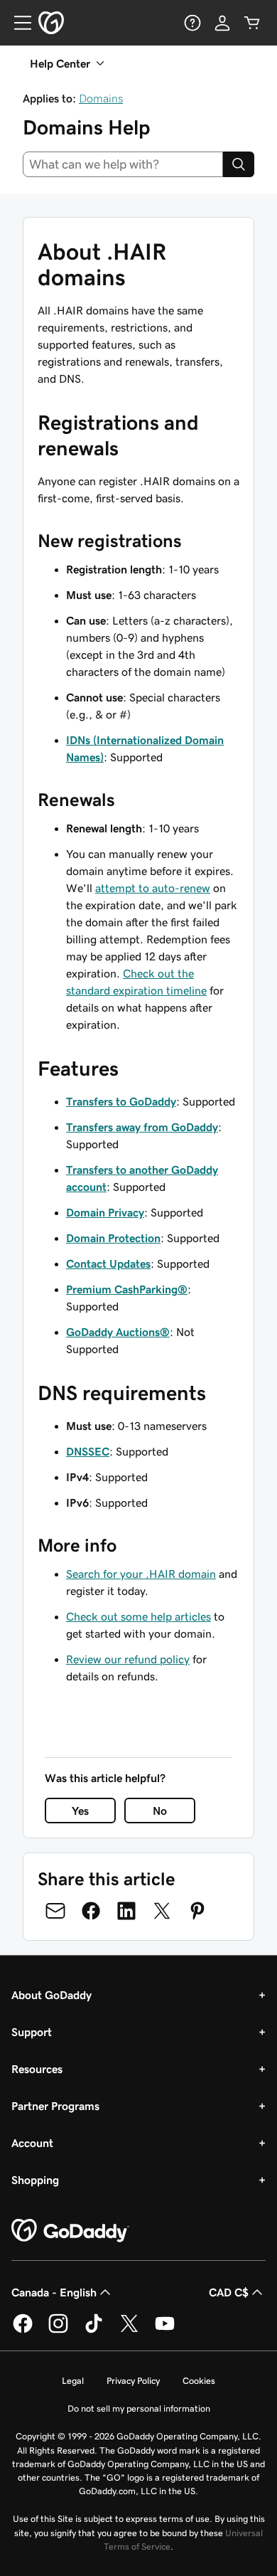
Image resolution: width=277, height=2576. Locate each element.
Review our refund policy (128, 1659)
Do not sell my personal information (139, 2408)
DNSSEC (88, 1451)
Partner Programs (55, 2106)
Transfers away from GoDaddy (142, 1127)
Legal (73, 2381)
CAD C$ (229, 2292)
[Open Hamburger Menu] (17, 23)
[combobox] (123, 164)
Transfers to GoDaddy (121, 1101)
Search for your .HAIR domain (141, 1574)
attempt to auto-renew (153, 888)
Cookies (199, 2381)
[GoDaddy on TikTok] (94, 2331)
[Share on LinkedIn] (126, 1911)
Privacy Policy (133, 2381)
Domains (101, 98)
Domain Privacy (105, 1212)
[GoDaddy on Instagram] (58, 2331)
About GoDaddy (51, 1995)
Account (32, 2143)
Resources (37, 2069)
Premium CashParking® (127, 1289)
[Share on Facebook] (91, 1911)
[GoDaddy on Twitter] (129, 2331)
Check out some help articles (138, 1616)
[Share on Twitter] (162, 1911)
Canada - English (54, 2292)
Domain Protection (113, 1238)
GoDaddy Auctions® (118, 1332)
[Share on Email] (55, 1911)
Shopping (35, 2180)
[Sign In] (222, 23)
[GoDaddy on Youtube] (165, 2331)
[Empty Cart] (252, 23)
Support (32, 2032)
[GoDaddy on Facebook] (23, 2331)
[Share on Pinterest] (197, 1911)
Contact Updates (108, 1263)
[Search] (239, 164)
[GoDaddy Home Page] (70, 2231)
